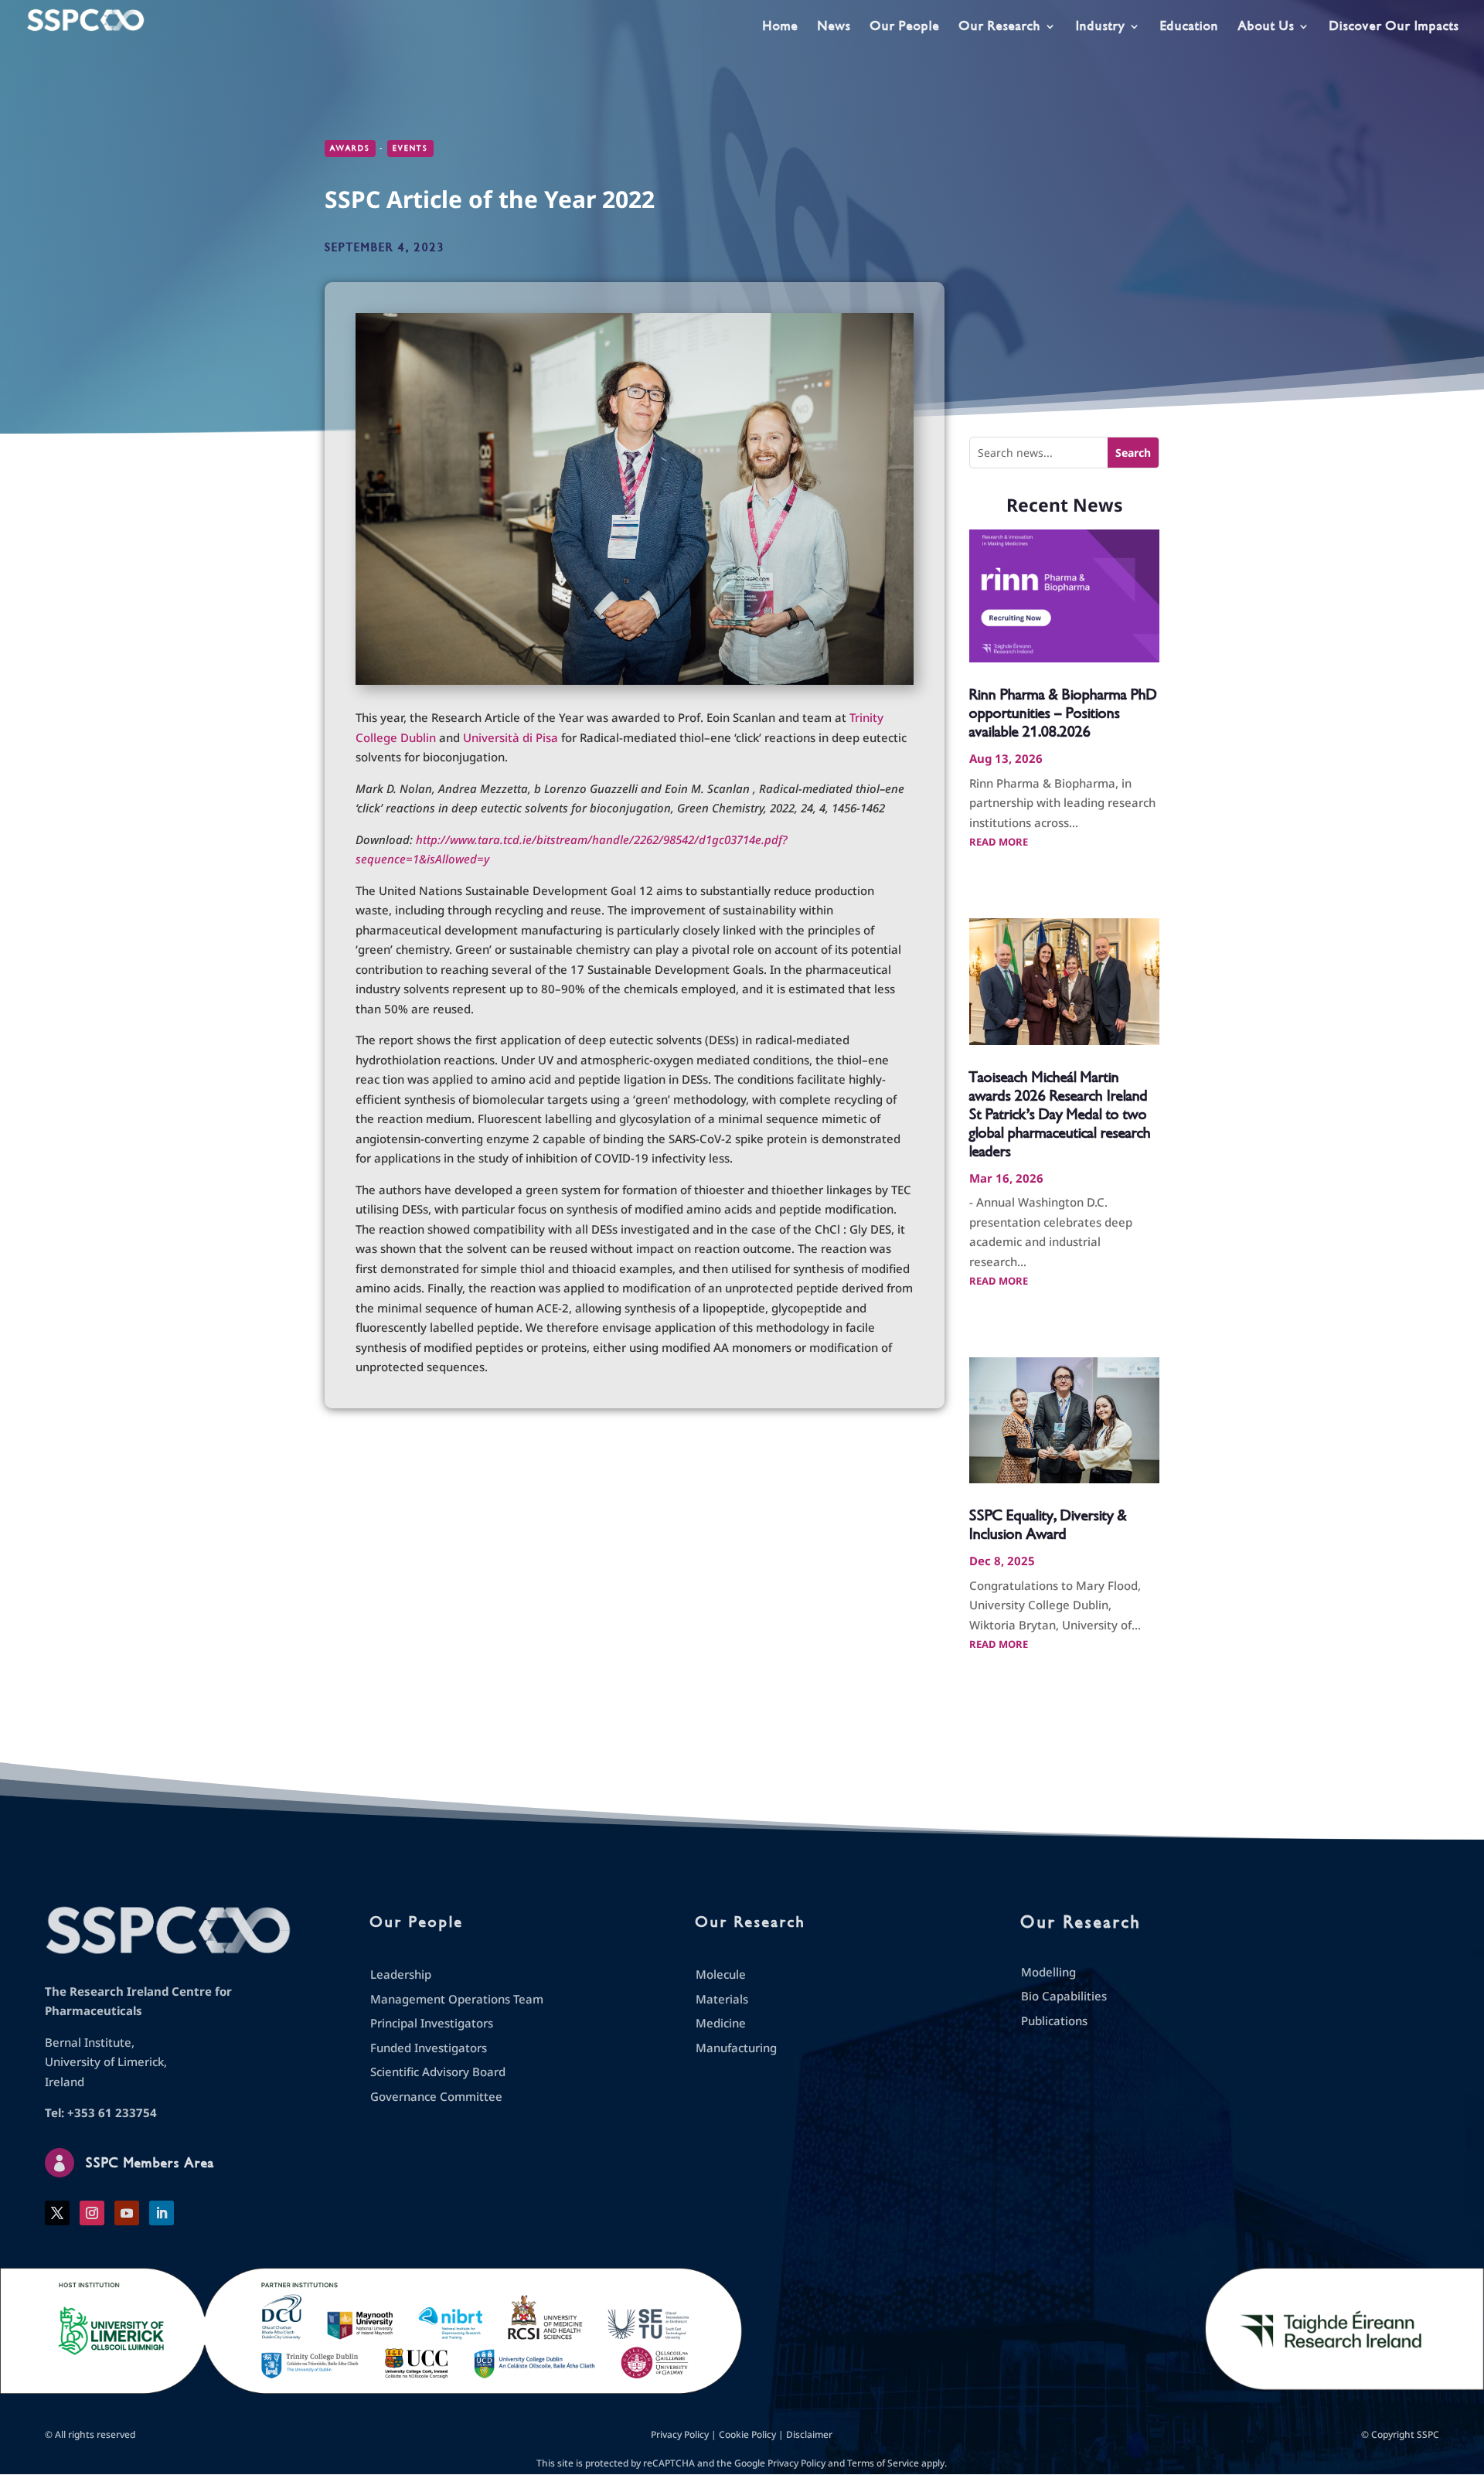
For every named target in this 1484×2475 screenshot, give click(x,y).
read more (999, 842)
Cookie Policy (747, 2434)
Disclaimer (809, 2434)
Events (410, 148)
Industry (1101, 27)
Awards (350, 148)
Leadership (401, 1974)
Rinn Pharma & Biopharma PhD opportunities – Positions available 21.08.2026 (1063, 713)
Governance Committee (436, 2096)
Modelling (1048, 1972)
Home (781, 27)
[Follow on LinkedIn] (162, 2213)
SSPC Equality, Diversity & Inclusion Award (1048, 1525)
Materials (722, 1999)
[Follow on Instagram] (92, 2213)
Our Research (1000, 27)
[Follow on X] (57, 2213)
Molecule (721, 1974)
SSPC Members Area (150, 2163)
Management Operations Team (457, 1999)
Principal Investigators (432, 2023)
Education (1190, 27)
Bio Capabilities (1064, 1996)
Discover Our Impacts (1394, 27)
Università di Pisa (511, 737)
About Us (1266, 27)
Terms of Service (883, 2463)
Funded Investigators (429, 2048)
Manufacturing (736, 2048)
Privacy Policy (680, 2434)
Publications (1054, 2021)
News (834, 27)
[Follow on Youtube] (127, 2213)
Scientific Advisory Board (438, 2072)
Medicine (721, 2023)
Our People (905, 27)
